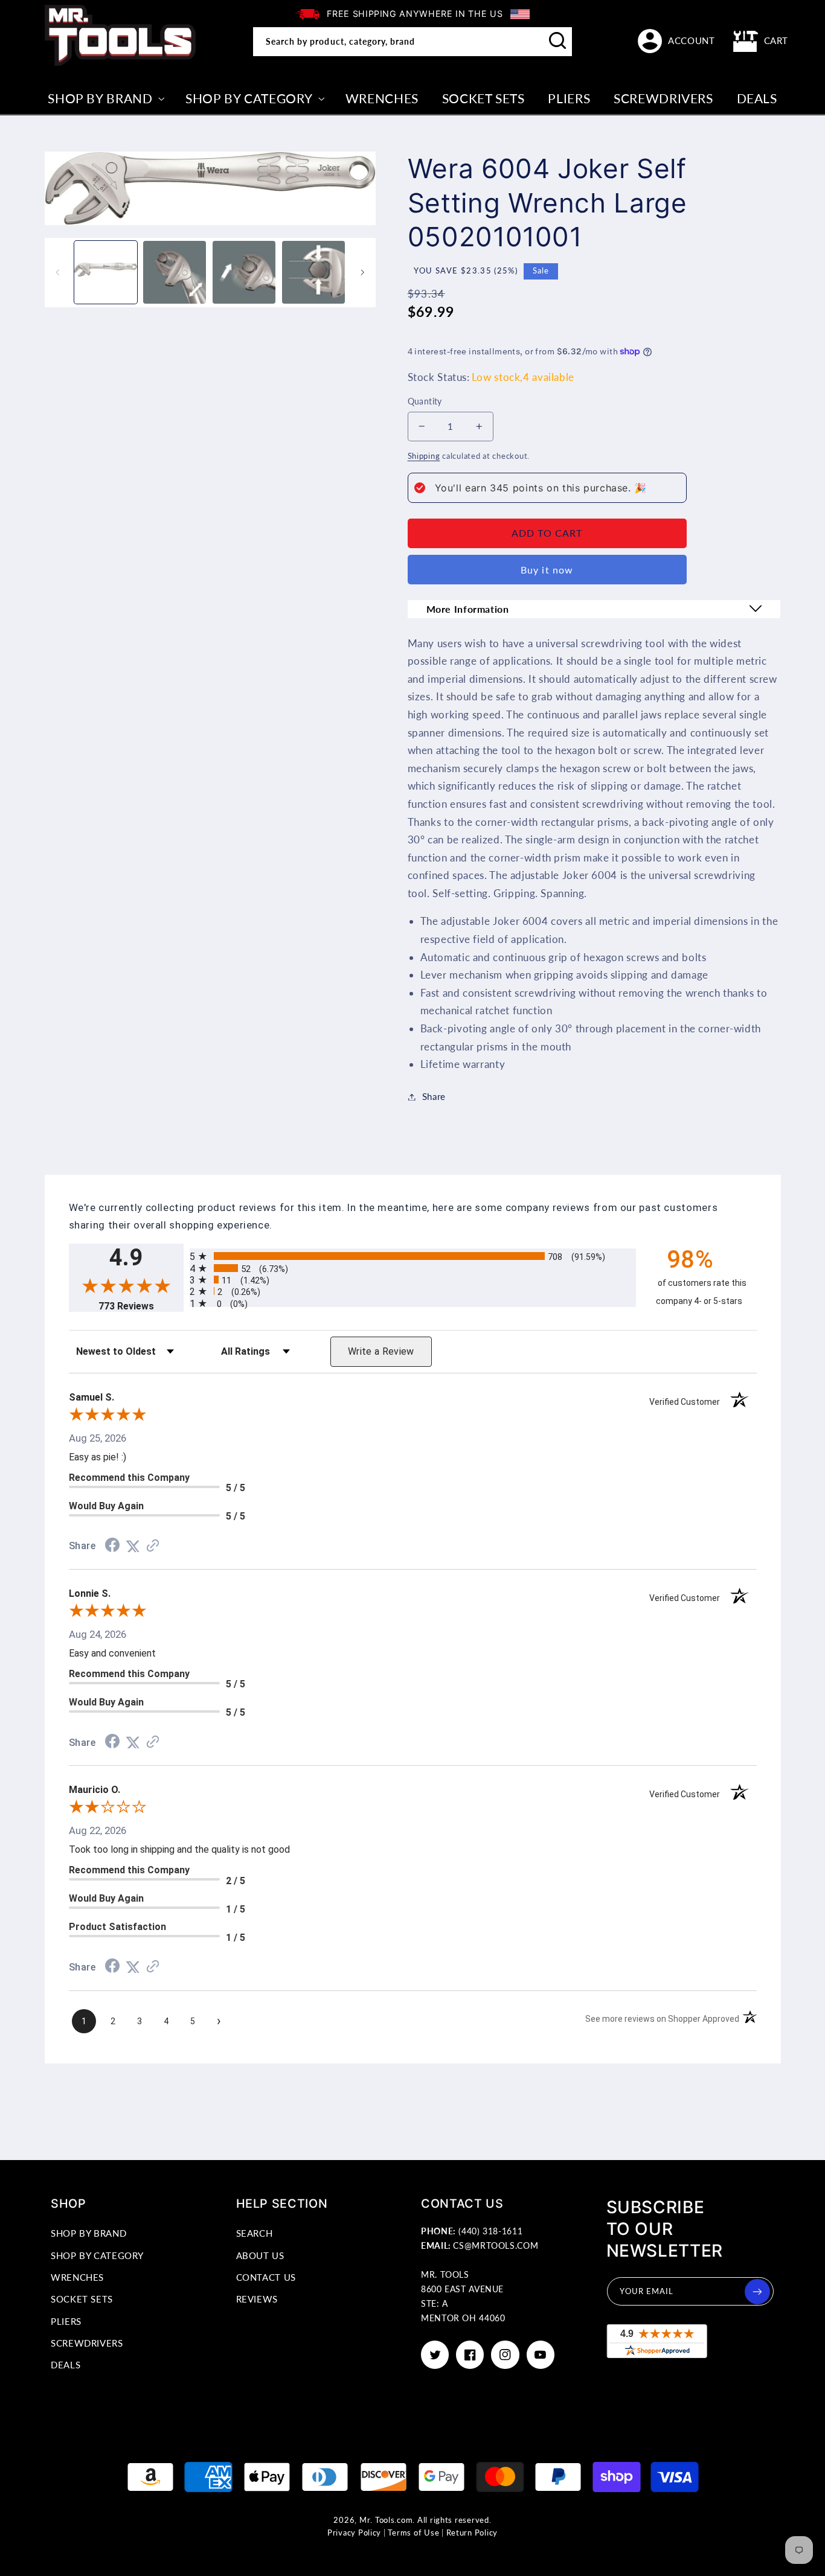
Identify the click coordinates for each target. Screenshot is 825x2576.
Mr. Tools (377, 2520)
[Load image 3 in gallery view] (244, 272)
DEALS (66, 2365)
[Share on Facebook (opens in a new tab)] (112, 1546)
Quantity (425, 401)
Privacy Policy (354, 2533)
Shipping (424, 456)
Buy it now (547, 570)
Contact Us (266, 2277)
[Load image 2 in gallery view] (175, 272)
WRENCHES (77, 2277)
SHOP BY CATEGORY (97, 2255)
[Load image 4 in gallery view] (313, 272)
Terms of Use (413, 2533)
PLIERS (66, 2321)
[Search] (558, 41)
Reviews (257, 2299)
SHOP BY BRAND (88, 2233)
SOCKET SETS (82, 2299)
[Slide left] (58, 272)
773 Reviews (141, 1306)
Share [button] (434, 1096)
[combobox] (412, 42)
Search (255, 2233)
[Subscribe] (757, 2292)
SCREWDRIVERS (87, 2343)
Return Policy (472, 2533)
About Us (260, 2255)
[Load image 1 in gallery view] (106, 272)
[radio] (413, 1256)
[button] (761, 41)
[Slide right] (362, 272)
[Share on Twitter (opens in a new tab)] (133, 1546)
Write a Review (381, 1351)
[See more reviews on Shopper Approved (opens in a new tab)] (153, 1546)
